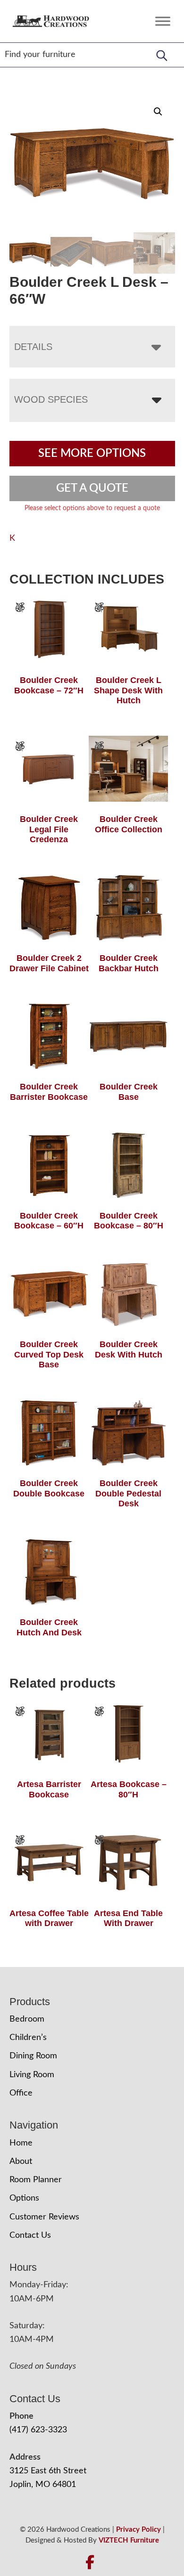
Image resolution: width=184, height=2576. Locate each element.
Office (21, 2093)
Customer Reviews (44, 2217)
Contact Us (30, 2235)
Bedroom (27, 2019)
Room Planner (36, 2180)
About (21, 2162)
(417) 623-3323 (38, 2430)
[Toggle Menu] (163, 21)
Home (21, 2143)
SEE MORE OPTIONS (92, 454)
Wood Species (51, 399)
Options (24, 2198)
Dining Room (33, 2056)
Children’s (28, 2038)
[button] (158, 112)
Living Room (32, 2075)
